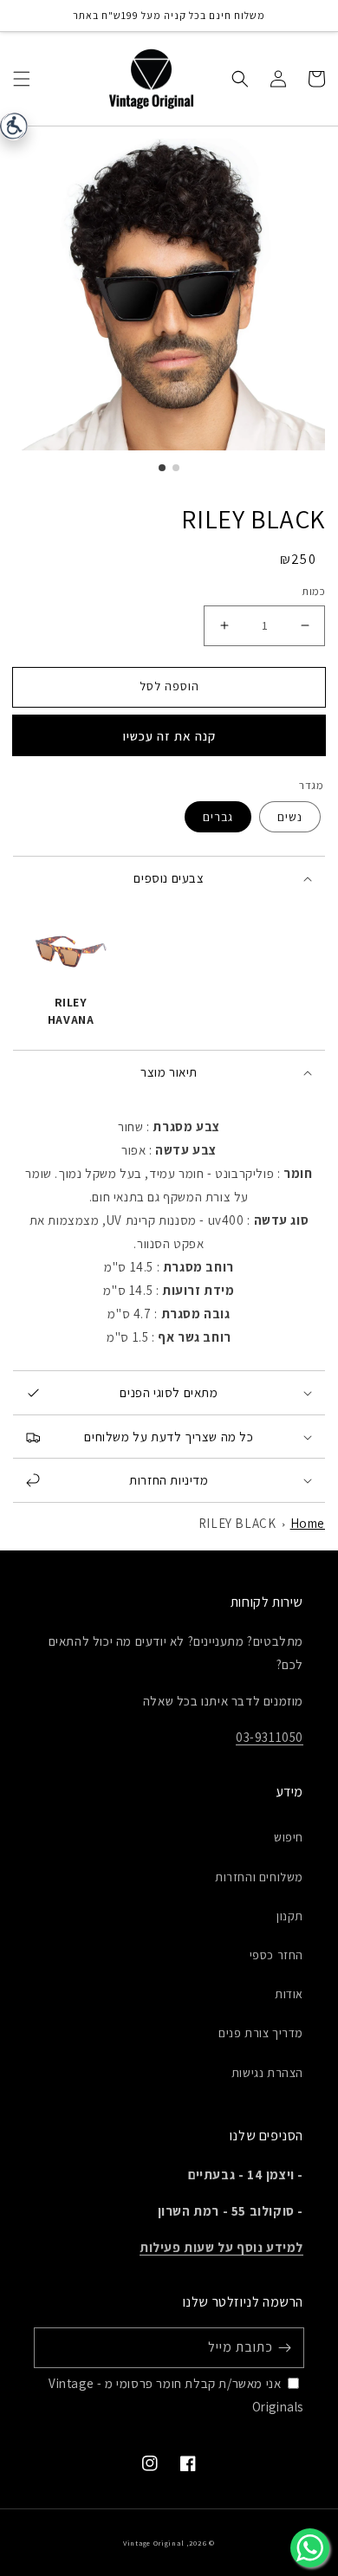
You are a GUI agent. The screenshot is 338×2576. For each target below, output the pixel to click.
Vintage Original (153, 2543)
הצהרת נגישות (267, 2073)
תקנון (290, 1916)
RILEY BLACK (237, 1523)
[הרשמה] (284, 2347)
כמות (313, 591)
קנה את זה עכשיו (169, 736)
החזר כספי (276, 1955)
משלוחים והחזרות (259, 1877)
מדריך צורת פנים (261, 2033)
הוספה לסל (169, 686)
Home (308, 1523)
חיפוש (289, 1837)
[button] (22, 78)
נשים (290, 817)
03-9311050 (270, 1737)
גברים (218, 817)
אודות (289, 1994)
